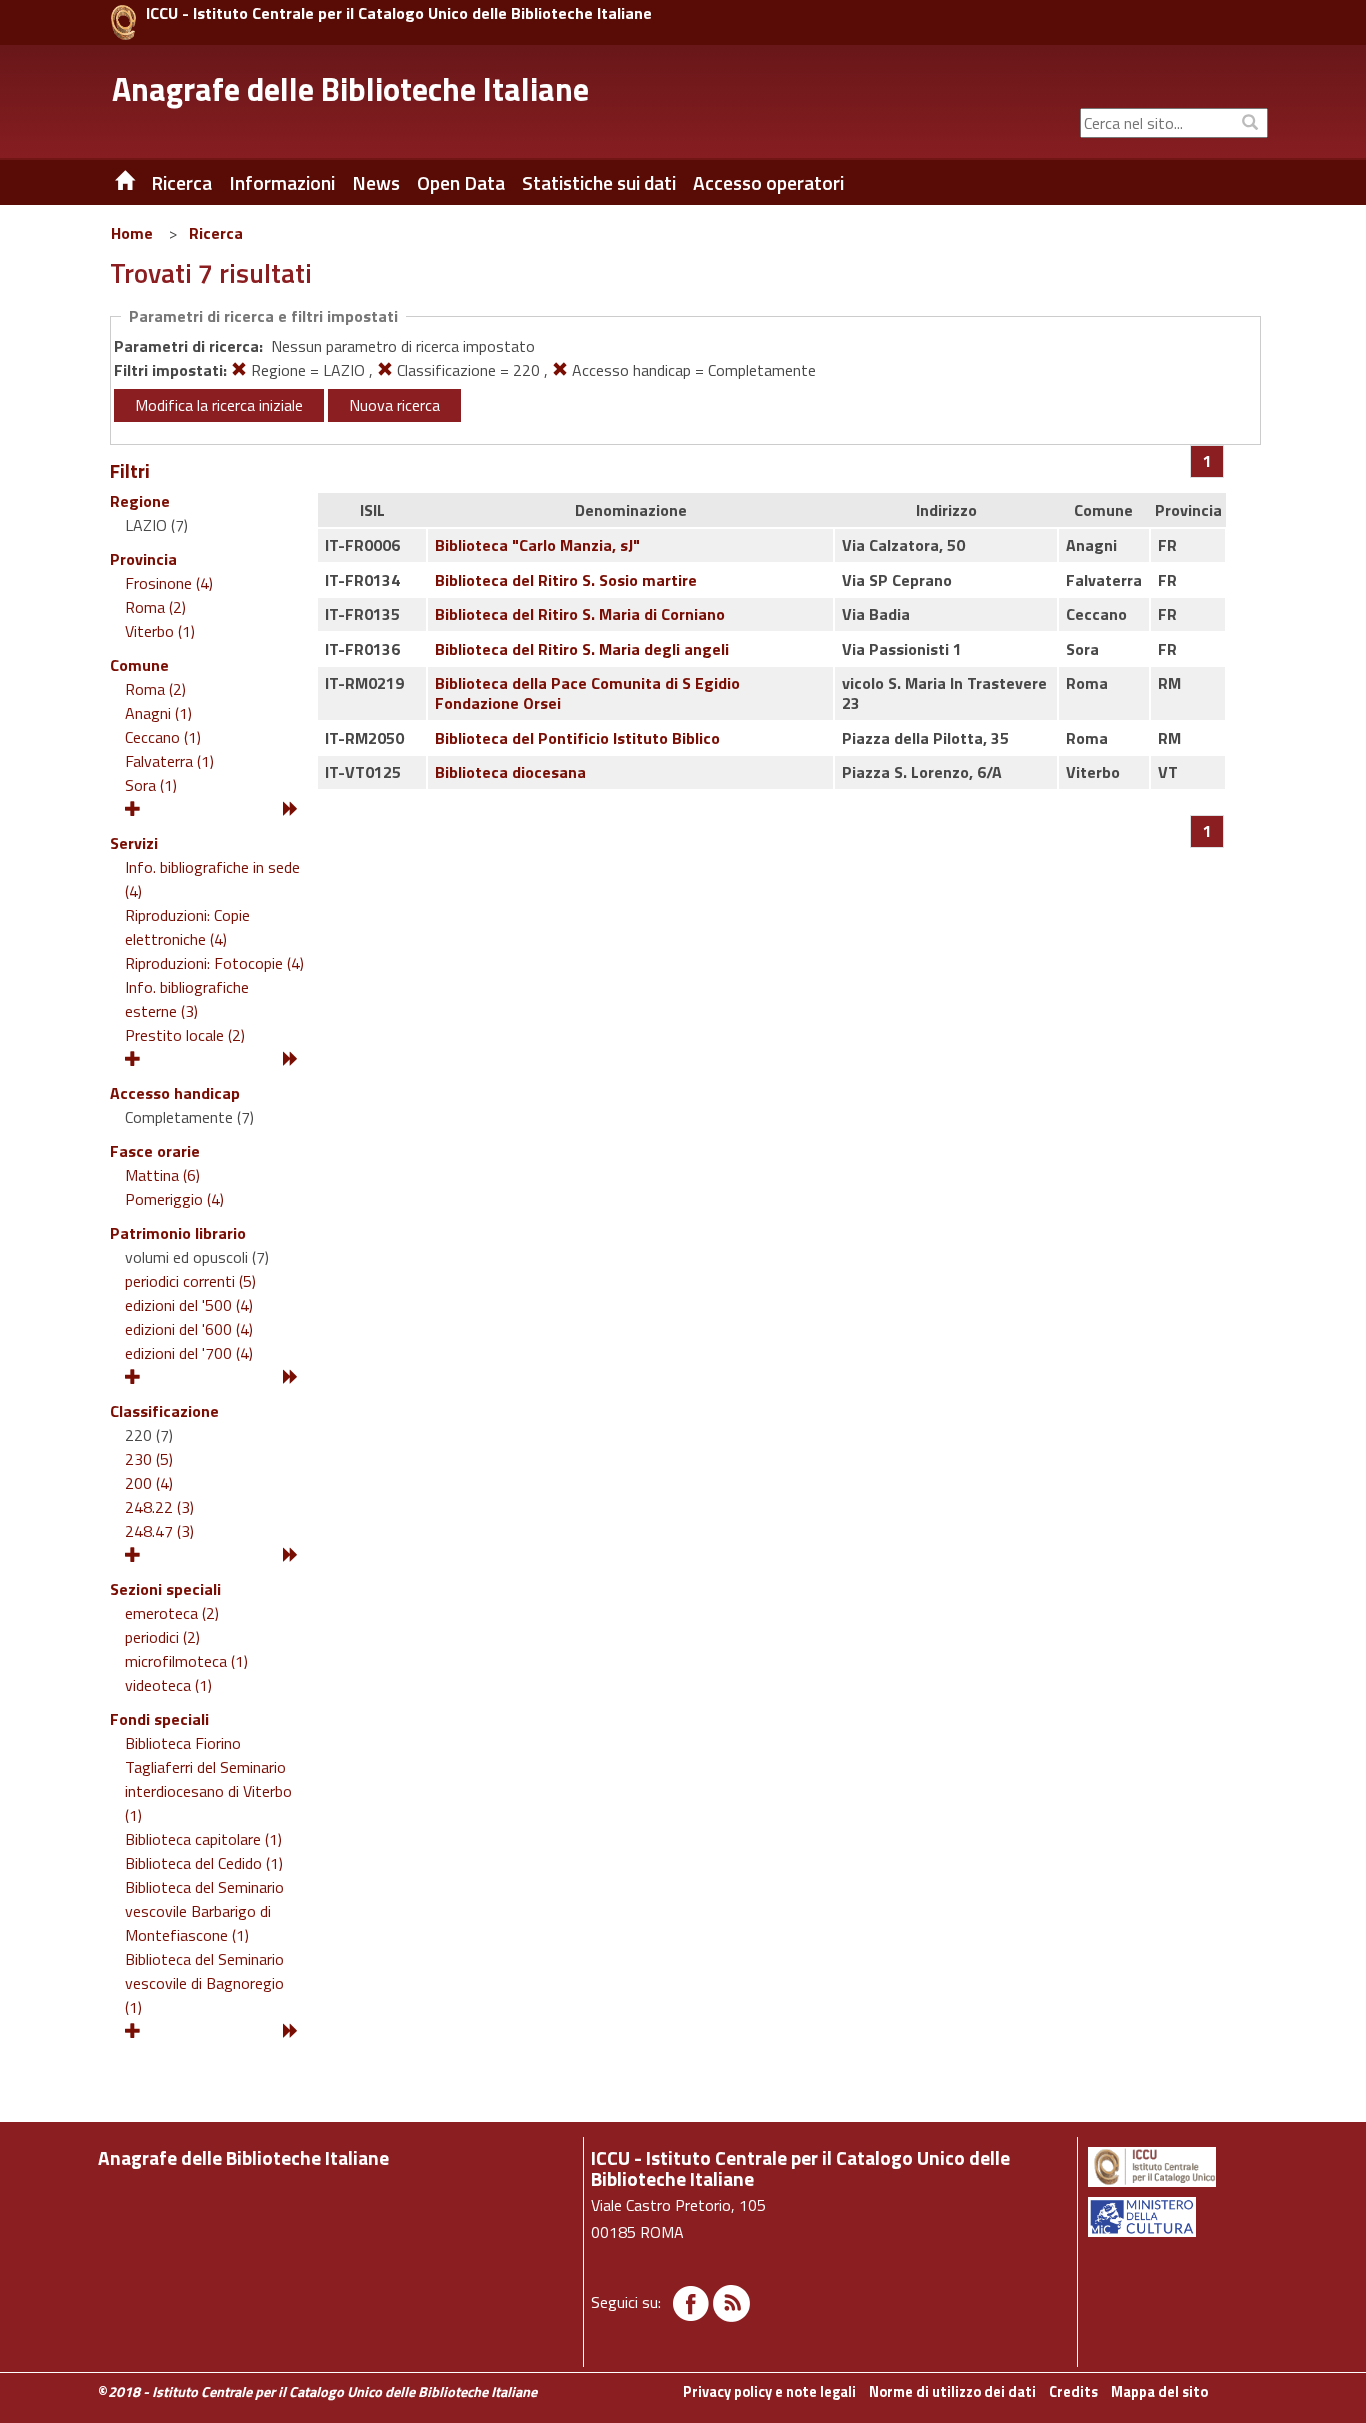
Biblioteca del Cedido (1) (204, 1863)
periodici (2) (162, 1637)
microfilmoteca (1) (186, 1661)
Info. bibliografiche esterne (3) (187, 999)
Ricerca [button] (181, 183)
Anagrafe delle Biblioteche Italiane (350, 89)
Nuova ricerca (394, 405)
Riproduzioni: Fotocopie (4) (214, 963)
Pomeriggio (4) (174, 1199)
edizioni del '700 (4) (189, 1353)
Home (132, 233)
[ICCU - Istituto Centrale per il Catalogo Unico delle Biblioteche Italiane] (123, 22)
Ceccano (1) (163, 737)
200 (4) (149, 1483)
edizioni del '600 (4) (189, 1329)
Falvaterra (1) (169, 761)
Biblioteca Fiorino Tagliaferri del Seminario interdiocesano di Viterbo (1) (208, 1779)
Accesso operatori (768, 183)
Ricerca (216, 233)
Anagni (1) (158, 713)
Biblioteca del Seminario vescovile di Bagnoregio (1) (204, 1983)
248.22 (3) (159, 1507)
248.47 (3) (159, 1531)
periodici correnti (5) (190, 1281)
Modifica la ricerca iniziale (219, 405)
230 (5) (149, 1459)
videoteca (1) (168, 1685)
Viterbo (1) (160, 631)
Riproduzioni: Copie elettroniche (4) (187, 927)
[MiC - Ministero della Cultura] (1176, 2217)
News (376, 183)
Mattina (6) (162, 1175)
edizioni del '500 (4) (189, 1305)
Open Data (461, 183)
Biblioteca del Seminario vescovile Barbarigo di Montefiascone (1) (204, 1911)
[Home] (110, 183)
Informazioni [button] (282, 183)
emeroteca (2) (172, 1613)
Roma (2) (155, 607)
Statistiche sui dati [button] (599, 183)
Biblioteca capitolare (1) (203, 1839)
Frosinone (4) (169, 583)
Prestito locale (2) (185, 1035)
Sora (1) (151, 785)
